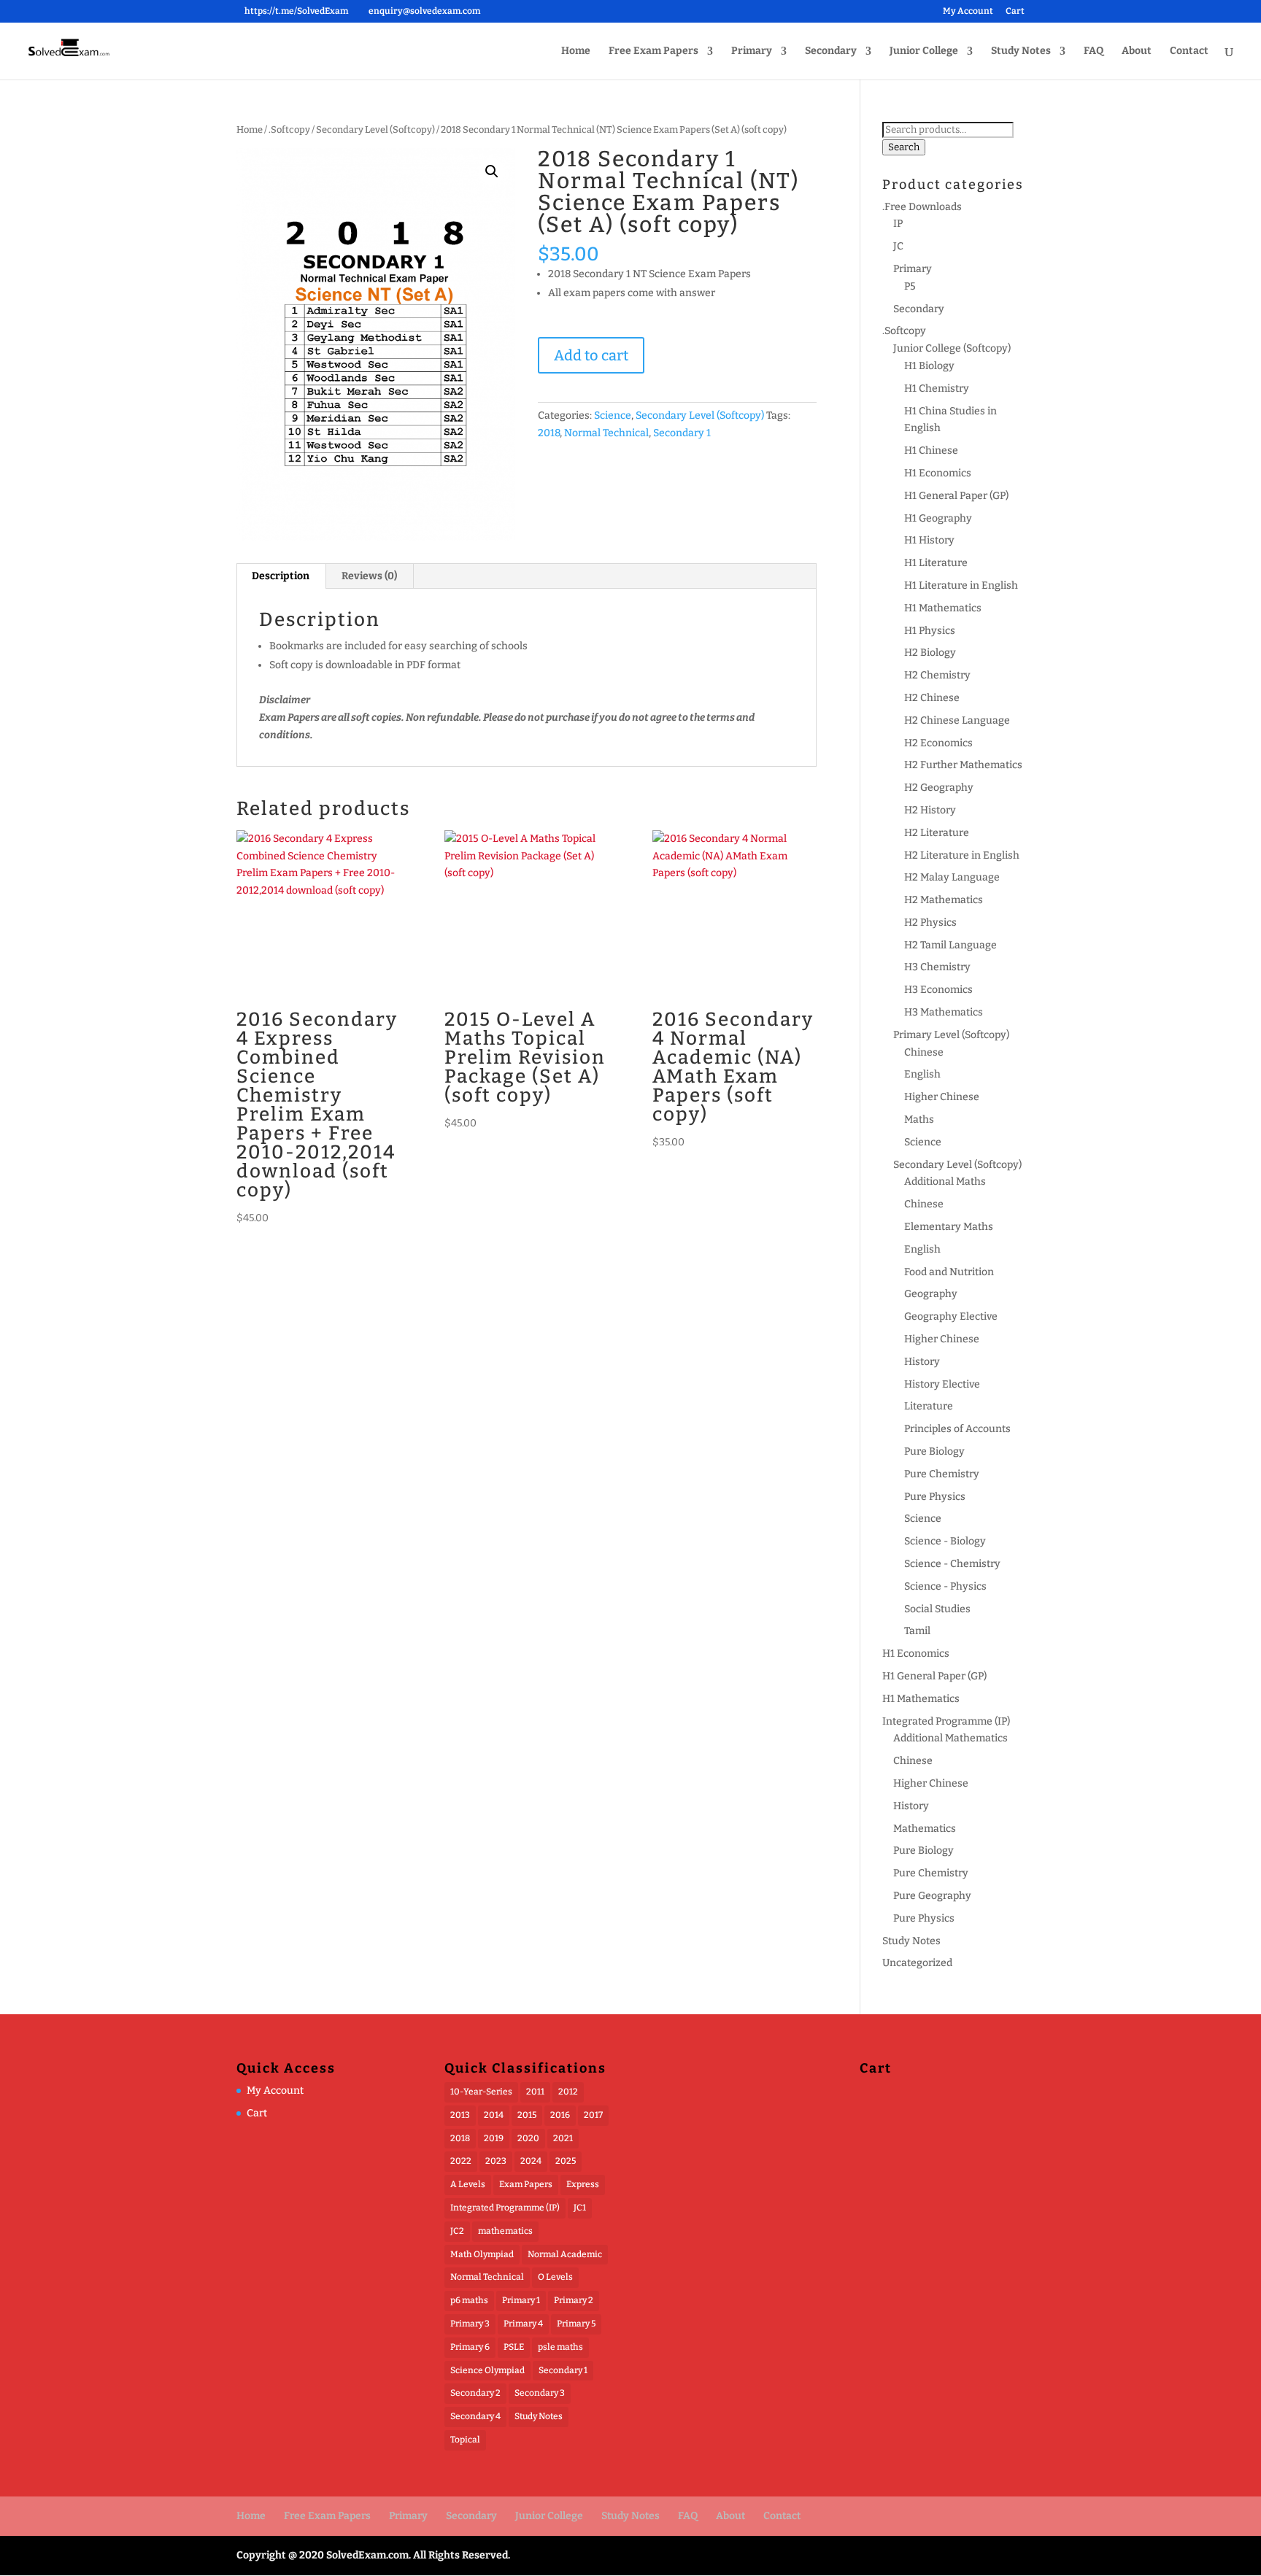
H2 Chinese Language (957, 720)
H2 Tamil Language (950, 945)
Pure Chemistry (942, 1474)
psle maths (560, 2347)
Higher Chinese (942, 1097)
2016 (560, 2115)
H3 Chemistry (937, 967)
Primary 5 (576, 2324)
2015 (527, 2115)
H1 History (929, 540)
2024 (531, 2161)
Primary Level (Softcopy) (951, 1035)
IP (898, 224)
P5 (910, 286)
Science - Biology (945, 1541)
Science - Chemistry (952, 1564)
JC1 (580, 2208)
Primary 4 (523, 2324)
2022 (461, 2161)
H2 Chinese (932, 698)
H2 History (930, 810)
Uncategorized (917, 1963)
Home (576, 51)
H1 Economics (938, 473)
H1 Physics (930, 631)
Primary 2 (574, 2300)
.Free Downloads (922, 207)
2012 (568, 2092)
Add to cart (591, 355)
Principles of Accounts (957, 1429)
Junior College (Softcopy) (952, 348)
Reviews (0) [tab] (369, 576)
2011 (535, 2092)
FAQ (1094, 51)
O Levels (555, 2277)
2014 (494, 2115)
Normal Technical (606, 433)
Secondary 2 (475, 2393)
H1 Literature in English (961, 585)
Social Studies (937, 1609)
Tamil (917, 1631)
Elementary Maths (949, 1227)
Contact (1189, 51)
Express (583, 2184)
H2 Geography (939, 788)
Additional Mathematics (950, 1738)
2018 (549, 433)
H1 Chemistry (937, 388)
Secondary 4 (475, 2416)
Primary (752, 51)
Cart (1015, 11)
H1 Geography (938, 518)
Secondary (831, 51)
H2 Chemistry (937, 675)
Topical (465, 2440)
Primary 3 (470, 2324)
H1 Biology (929, 366)
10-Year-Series (481, 2092)
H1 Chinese (931, 450)
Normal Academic (565, 2254)
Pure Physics (935, 1497)
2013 (460, 2115)
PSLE (514, 2347)
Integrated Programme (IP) (946, 1721)
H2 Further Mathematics (963, 765)
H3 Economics (938, 990)
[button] (492, 171)
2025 (566, 2161)
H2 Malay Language (952, 877)
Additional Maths (945, 1181)
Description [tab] (281, 576)
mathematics (505, 2231)
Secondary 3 (540, 2393)
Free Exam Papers (653, 51)
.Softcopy (289, 129)
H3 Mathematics (944, 1012)
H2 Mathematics (944, 900)
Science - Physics (945, 1586)
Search (904, 147)
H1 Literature (936, 563)
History (922, 1362)
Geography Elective (951, 1316)
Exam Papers (526, 2184)
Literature (929, 1406)
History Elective (942, 1384)
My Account (968, 11)
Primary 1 (521, 2300)
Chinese (924, 1052)
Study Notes (1021, 51)
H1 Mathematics (943, 608)
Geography (931, 1294)
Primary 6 (470, 2347)
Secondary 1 (682, 433)
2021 (563, 2138)
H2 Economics (938, 743)
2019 (494, 2138)
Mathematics (925, 1829)
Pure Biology (934, 1451)
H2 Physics (930, 923)
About (1137, 51)
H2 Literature (937, 833)
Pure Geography (932, 1896)
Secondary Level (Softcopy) (375, 129)
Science (613, 415)
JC (898, 246)
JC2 (457, 2231)
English (922, 1074)
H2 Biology (930, 653)
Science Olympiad (487, 2370)
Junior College (924, 51)
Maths (919, 1119)
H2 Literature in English (962, 855)
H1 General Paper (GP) (956, 496)
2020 (528, 2138)
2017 (593, 2115)
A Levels (468, 2184)
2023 (496, 2161)
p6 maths (469, 2300)
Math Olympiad (482, 2254)
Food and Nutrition (949, 1272)
